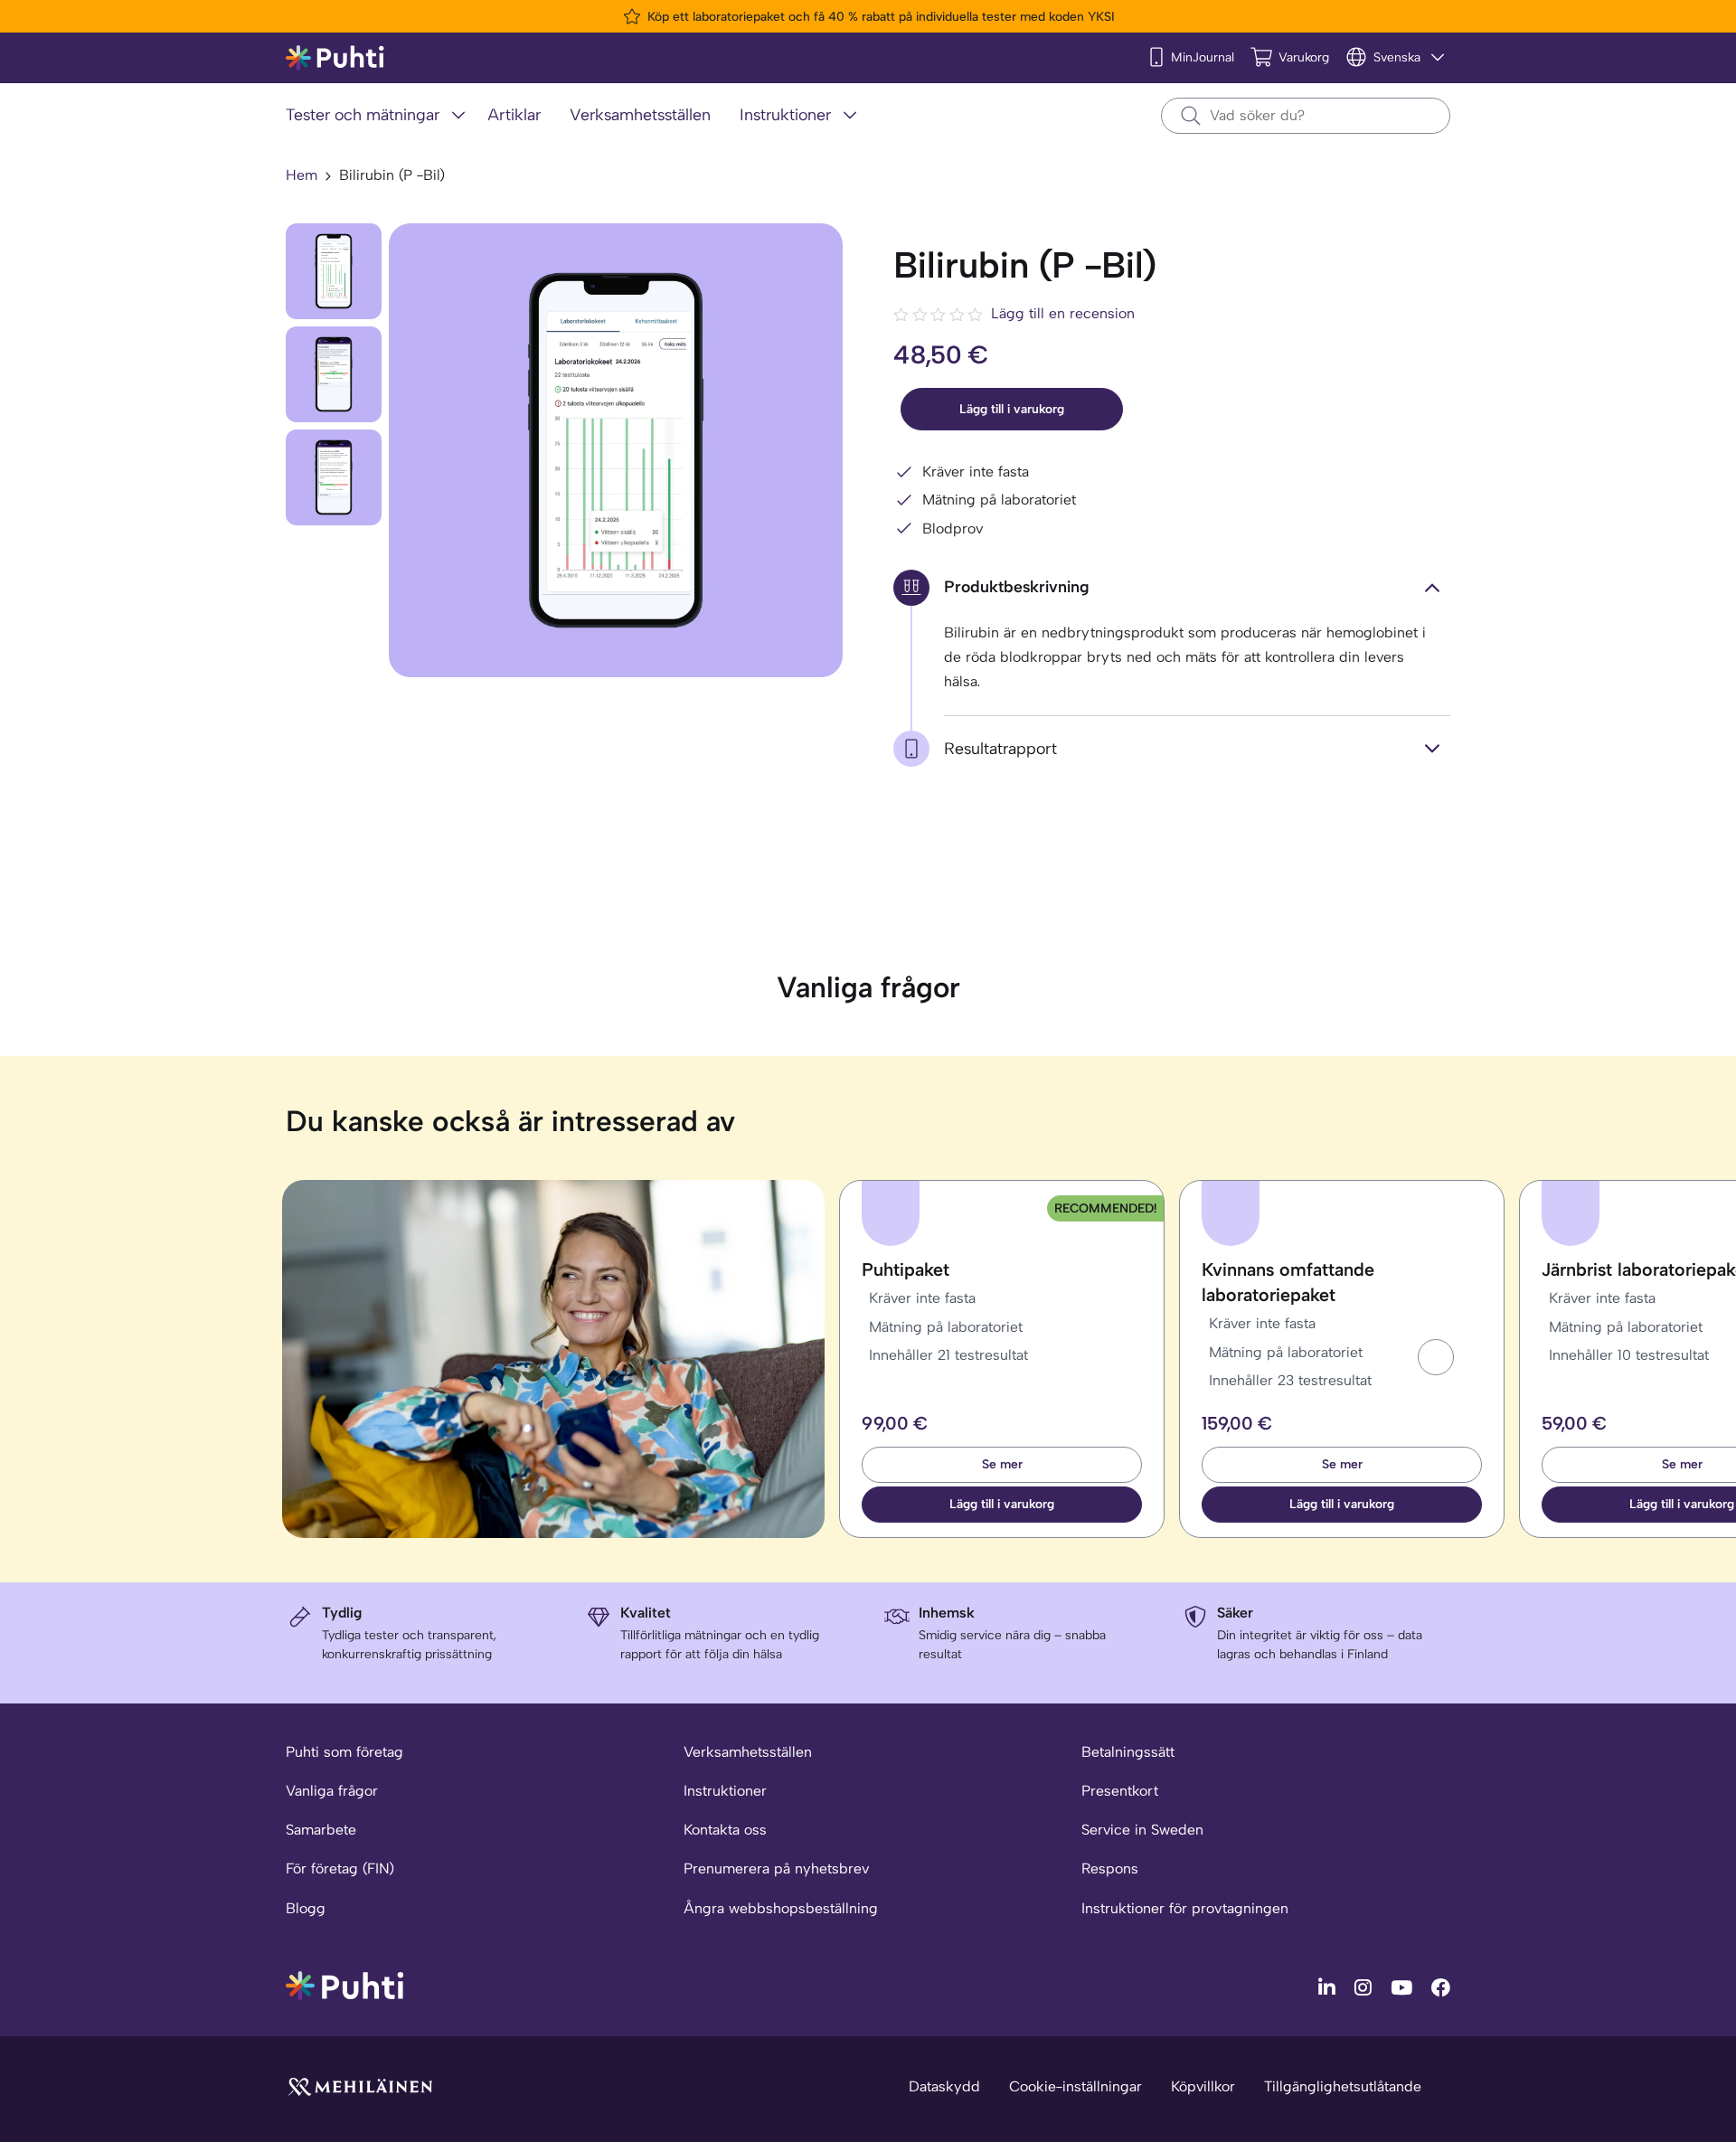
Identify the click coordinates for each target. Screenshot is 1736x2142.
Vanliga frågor (332, 1791)
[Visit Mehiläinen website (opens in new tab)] (360, 2085)
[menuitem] (379, 116)
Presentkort (1120, 1791)
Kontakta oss (725, 1830)
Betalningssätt (1128, 1752)
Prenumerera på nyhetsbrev (776, 1868)
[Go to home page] (344, 1984)
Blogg (306, 1908)
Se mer (1002, 1464)
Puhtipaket (906, 1269)
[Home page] (335, 58)
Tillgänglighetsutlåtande (1343, 2086)
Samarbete (321, 1830)
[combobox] (1306, 116)
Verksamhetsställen (748, 1752)
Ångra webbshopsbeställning (781, 1908)
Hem (302, 175)
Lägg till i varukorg (1012, 409)
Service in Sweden (1142, 1830)
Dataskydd (944, 2086)
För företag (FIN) (340, 1868)
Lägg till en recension (1063, 313)
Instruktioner (725, 1791)
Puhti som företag (344, 1752)
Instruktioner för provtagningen (1185, 1908)
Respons (1110, 1868)
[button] (1436, 1357)
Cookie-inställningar (1076, 2086)
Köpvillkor (1203, 2086)
